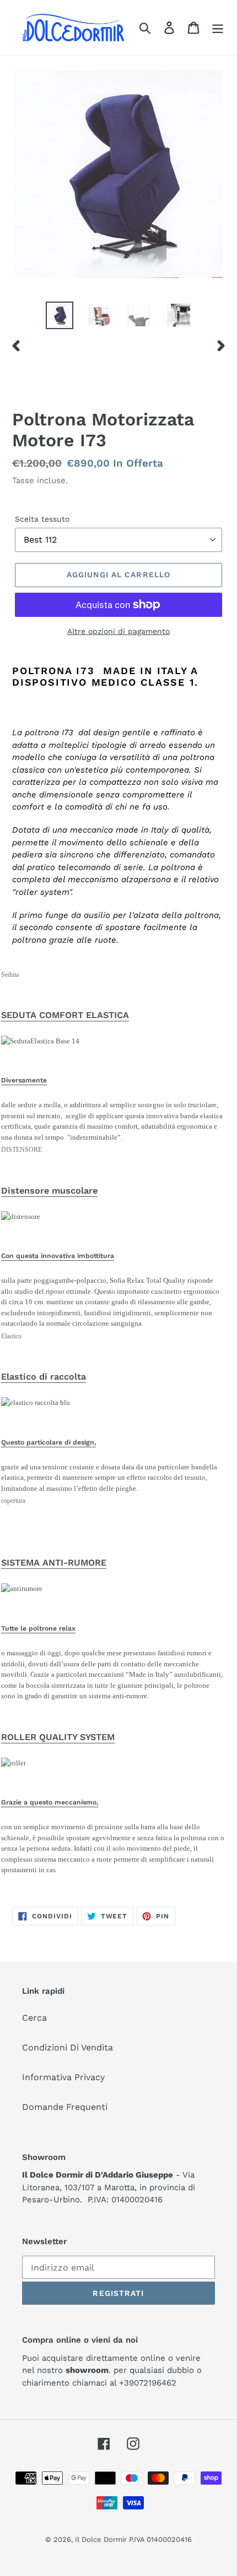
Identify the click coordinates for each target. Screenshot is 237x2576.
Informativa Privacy (63, 2077)
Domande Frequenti (65, 2107)
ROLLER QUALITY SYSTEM (58, 1737)
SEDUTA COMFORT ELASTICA (65, 1015)
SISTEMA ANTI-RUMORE (54, 1563)
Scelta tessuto (42, 519)
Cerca (34, 2018)
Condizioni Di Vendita (68, 2047)
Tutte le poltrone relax (38, 1628)
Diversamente (24, 1080)
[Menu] (218, 28)
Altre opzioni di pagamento (118, 631)
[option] (60, 315)
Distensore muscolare (49, 1191)
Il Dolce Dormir (102, 2539)
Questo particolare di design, (49, 1442)
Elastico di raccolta (44, 1377)
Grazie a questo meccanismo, (50, 1802)
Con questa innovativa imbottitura (58, 1256)
